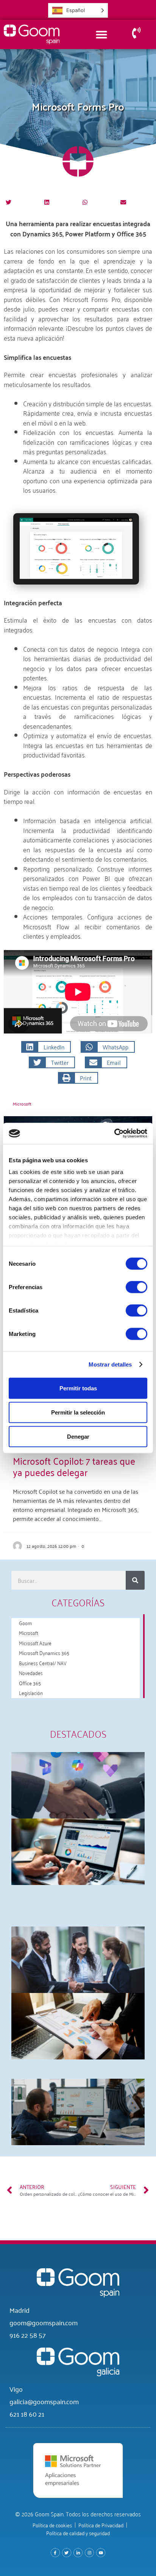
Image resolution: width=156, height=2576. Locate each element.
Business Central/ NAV (43, 1663)
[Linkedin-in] (78, 2553)
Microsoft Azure (35, 1643)
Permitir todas (78, 1388)
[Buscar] (135, 1580)
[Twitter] (67, 2553)
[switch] (136, 1287)
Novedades (31, 1673)
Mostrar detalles (110, 1364)
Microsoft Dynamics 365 (44, 1653)
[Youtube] (101, 2553)
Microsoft (22, 1104)
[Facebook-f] (55, 2553)
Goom (25, 1623)
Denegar (78, 1436)
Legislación (31, 1693)
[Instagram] (89, 2553)
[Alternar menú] (101, 34)
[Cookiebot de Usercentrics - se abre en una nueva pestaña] (114, 1134)
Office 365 (30, 1683)
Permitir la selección (78, 1412)
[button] (9, 202)
